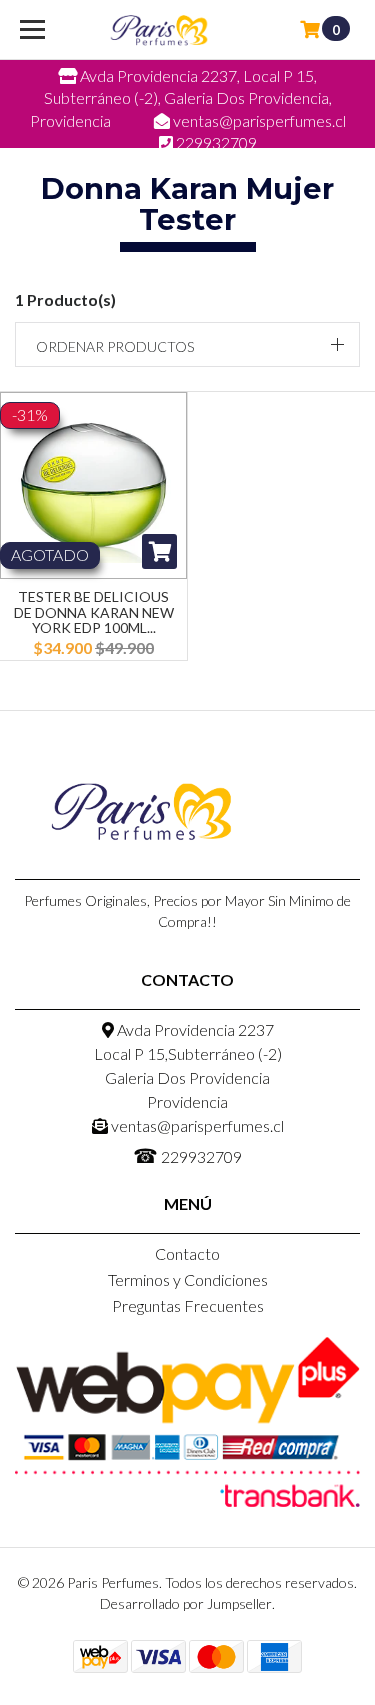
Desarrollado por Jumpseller (186, 1603)
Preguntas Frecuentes (188, 1305)
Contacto (187, 1253)
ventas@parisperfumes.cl (196, 1125)
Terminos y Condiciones (188, 1279)
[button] (187, 344)
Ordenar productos (115, 346)
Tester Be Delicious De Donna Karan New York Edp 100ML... (94, 612)
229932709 (187, 1155)
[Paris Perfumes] (159, 30)
